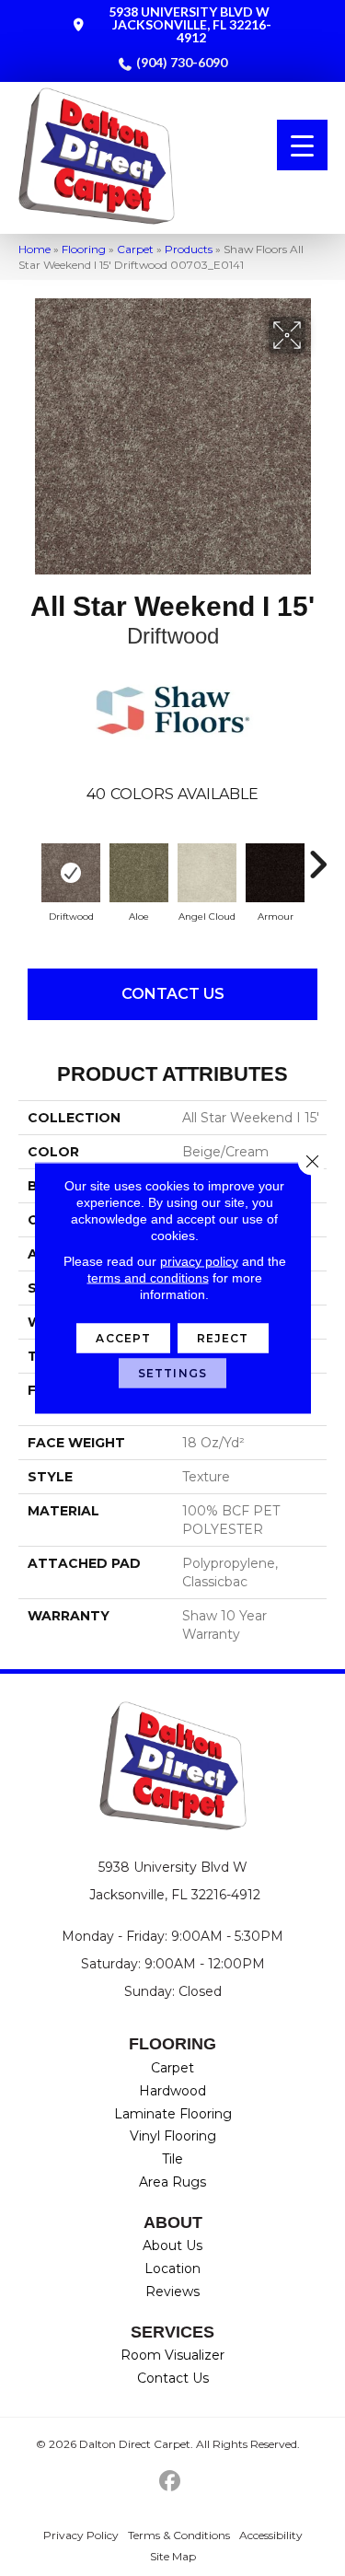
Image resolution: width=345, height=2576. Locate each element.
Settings (172, 1373)
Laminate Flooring (173, 2114)
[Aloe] (139, 873)
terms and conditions (148, 1278)
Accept (123, 1338)
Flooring (84, 249)
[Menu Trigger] (302, 145)
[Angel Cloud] (207, 873)
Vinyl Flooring (173, 2136)
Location (172, 2269)
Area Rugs (172, 2182)
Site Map (173, 2556)
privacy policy (199, 1261)
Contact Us (173, 994)
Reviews (172, 2292)
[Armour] (275, 873)
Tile (172, 2159)
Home (34, 249)
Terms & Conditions (179, 2535)
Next (317, 855)
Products (189, 249)
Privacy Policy (81, 2535)
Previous (28, 855)
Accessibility (271, 2535)
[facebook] (170, 2482)
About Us (172, 2245)
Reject (223, 1338)
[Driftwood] (71, 873)
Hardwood (172, 2091)
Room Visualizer (172, 2355)
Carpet (135, 249)
